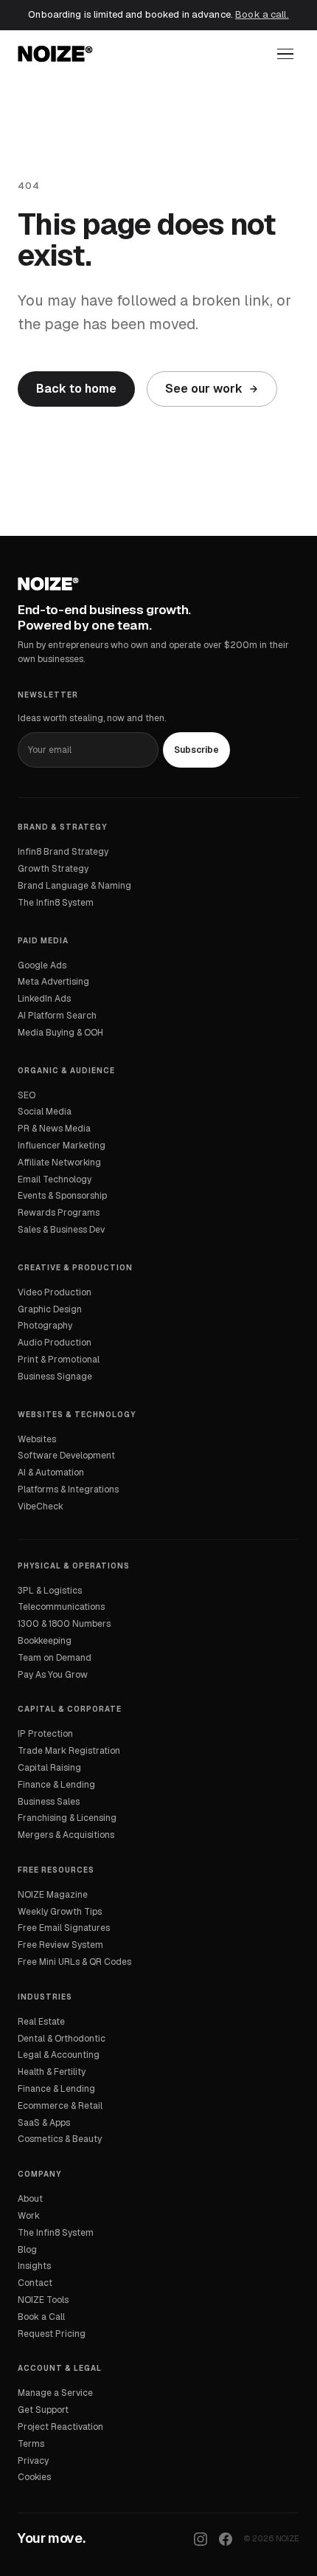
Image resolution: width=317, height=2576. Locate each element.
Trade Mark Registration (69, 1751)
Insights (34, 2266)
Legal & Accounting (59, 2055)
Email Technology (55, 1179)
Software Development (66, 1456)
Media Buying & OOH (60, 1033)
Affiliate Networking (59, 1163)
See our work (204, 389)
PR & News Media (54, 1129)
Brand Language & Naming (74, 886)
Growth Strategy (53, 869)
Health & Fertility (52, 2072)
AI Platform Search (57, 1016)
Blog (27, 2250)
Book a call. (262, 14)
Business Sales (49, 1802)
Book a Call (41, 2317)
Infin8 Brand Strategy (63, 852)
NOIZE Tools (43, 2300)
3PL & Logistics (50, 1591)
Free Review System (60, 1945)
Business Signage (55, 1377)
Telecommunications (61, 1607)
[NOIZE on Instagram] (201, 2539)
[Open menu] (285, 54)
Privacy (33, 2461)
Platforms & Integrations (68, 1490)
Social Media (45, 1112)
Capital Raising (49, 1768)
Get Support (43, 2410)
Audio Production (55, 1343)
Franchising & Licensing (67, 1818)
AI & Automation (51, 1473)
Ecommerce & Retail (60, 2106)
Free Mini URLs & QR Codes (74, 1962)
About (30, 2199)
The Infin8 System (56, 903)
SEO (27, 1095)
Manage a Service (55, 2393)
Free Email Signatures (64, 1928)
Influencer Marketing (62, 1146)
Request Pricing (52, 2334)
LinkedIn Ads (44, 999)
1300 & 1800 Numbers (64, 1624)
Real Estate (41, 2022)
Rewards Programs (59, 1213)
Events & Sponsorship (62, 1196)
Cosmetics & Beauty (60, 2139)
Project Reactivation (60, 2427)
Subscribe (196, 750)
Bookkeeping (45, 1641)
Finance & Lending (56, 1785)
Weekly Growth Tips (60, 1912)
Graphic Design (50, 1309)
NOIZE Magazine (53, 1895)
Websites (37, 1439)
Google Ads (42, 965)
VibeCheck (41, 1506)
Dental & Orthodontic (62, 2039)
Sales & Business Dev (61, 1230)
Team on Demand (55, 1658)
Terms (31, 2444)
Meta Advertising (53, 982)
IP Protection (45, 1734)
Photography (45, 1326)
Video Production (55, 1292)
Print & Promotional (59, 1360)
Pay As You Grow (53, 1675)
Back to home (76, 389)
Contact (35, 2283)
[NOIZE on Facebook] (226, 2539)
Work (29, 2216)
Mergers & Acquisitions (66, 1835)
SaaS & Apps (44, 2123)
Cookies (34, 2477)
